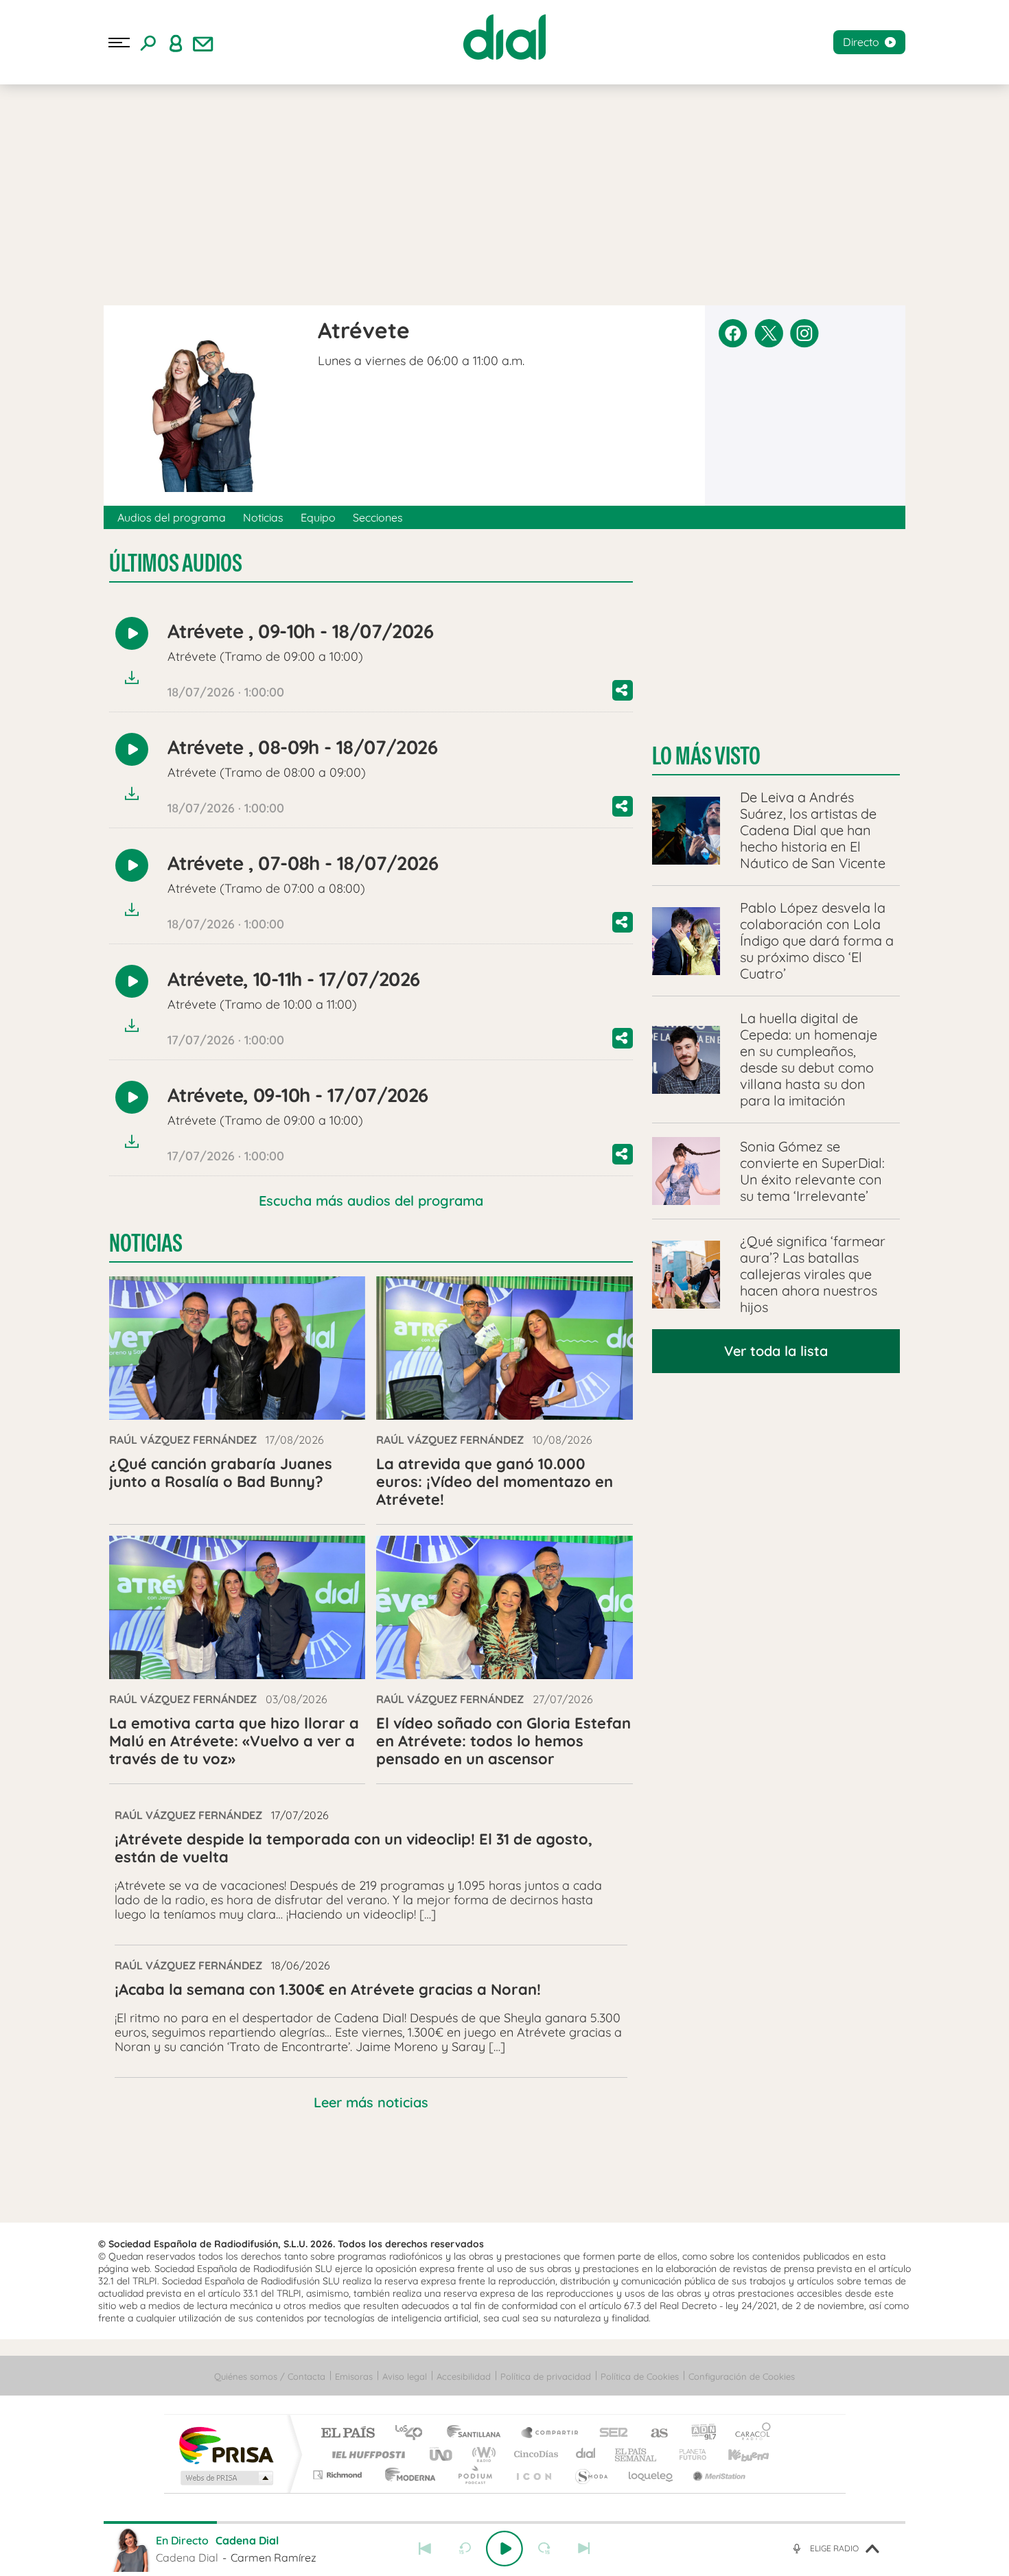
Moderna (407, 2475)
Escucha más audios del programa (371, 1201)
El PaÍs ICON (533, 2475)
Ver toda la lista (776, 1351)
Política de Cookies (640, 2376)
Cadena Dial (586, 2454)
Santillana (478, 2434)
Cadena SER (610, 2434)
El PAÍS (348, 2434)
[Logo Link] (505, 37)
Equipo (318, 517)
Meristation (717, 2475)
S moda (591, 2475)
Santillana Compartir (550, 2434)
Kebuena (737, 2454)
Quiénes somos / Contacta (270, 2376)
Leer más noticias (371, 2102)
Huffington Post (366, 2454)
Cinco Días (534, 2454)
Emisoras (354, 2376)
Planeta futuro (687, 2454)
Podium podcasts (474, 2475)
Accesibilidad (464, 2376)
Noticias (263, 517)
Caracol (749, 2434)
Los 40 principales (414, 2434)
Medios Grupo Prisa (225, 2478)
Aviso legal (405, 2376)
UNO (442, 2454)
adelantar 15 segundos (544, 2549)
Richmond (339, 2475)
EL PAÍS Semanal (637, 2454)
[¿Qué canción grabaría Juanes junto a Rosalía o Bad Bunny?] (237, 1348)
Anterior (425, 2549)
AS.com (653, 2434)
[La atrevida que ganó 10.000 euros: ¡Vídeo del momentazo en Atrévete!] (504, 1348)
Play (505, 2549)
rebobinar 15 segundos (465, 2549)
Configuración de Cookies (742, 2376)
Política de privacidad (546, 2376)
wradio (482, 2454)
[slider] (505, 2522)
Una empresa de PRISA (226, 2445)
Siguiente (584, 2549)
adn (698, 2434)
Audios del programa (172, 517)
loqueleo (651, 2475)
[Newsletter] (203, 43)
